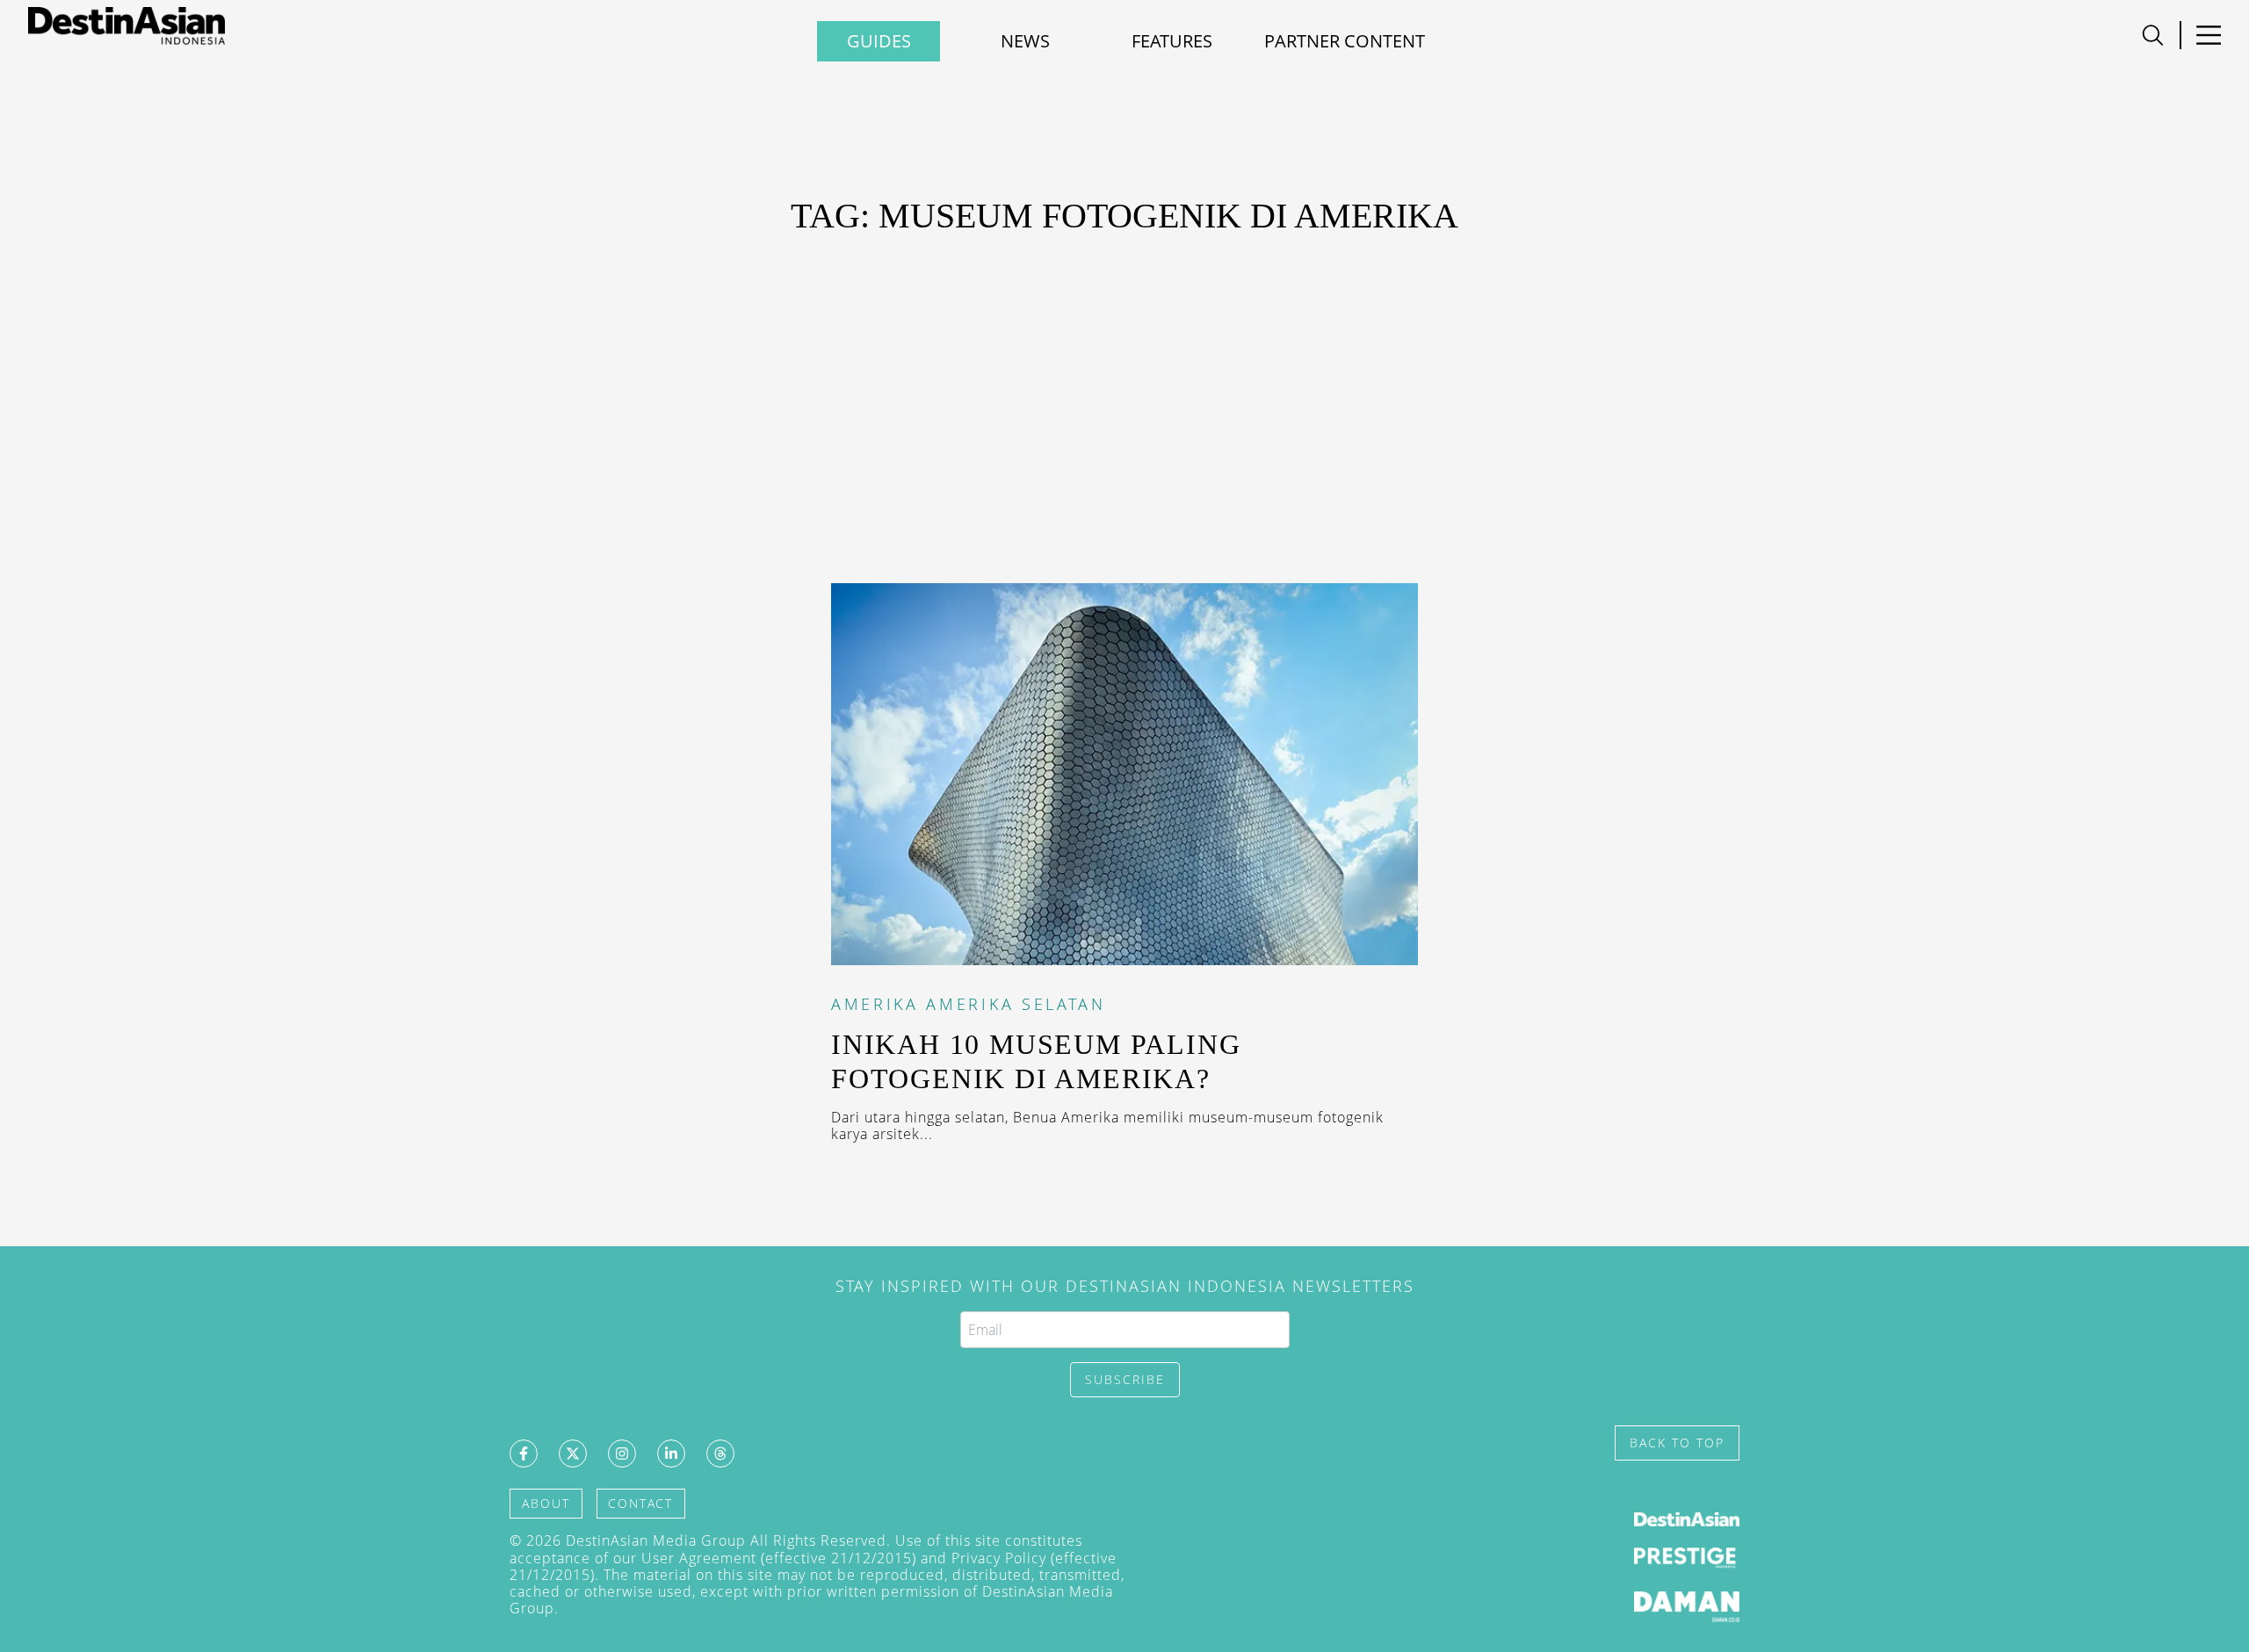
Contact (640, 1503)
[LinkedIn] (671, 1454)
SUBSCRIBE (1125, 1379)
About (546, 1503)
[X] (573, 1454)
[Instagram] (622, 1454)
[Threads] (720, 1454)
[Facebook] (524, 1454)
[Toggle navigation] (2153, 35)
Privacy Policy (999, 1558)
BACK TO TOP (1677, 1443)
